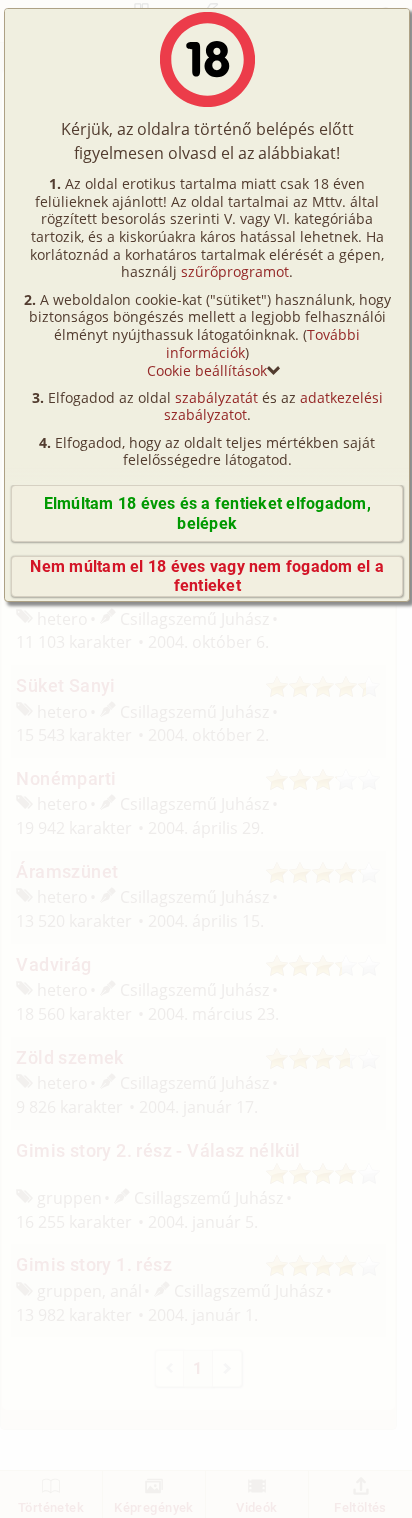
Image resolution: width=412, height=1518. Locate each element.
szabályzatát (216, 397)
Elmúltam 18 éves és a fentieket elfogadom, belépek (207, 513)
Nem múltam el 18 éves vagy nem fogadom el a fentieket (206, 576)
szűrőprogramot (235, 271)
